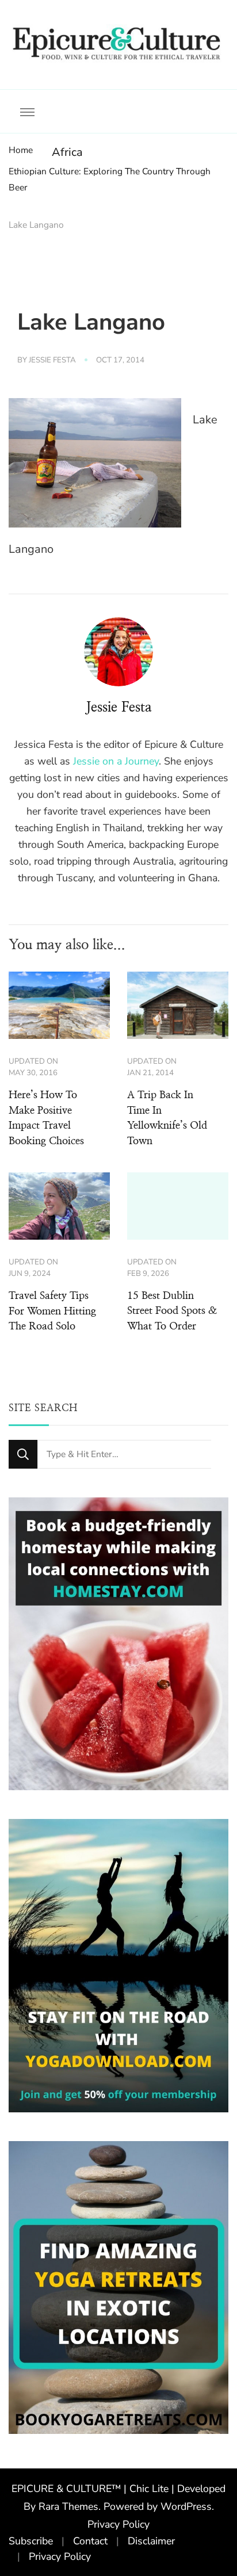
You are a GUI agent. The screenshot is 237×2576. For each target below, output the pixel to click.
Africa (67, 152)
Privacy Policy (118, 2524)
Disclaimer (151, 2541)
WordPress (186, 2506)
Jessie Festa (52, 360)
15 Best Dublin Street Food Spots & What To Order (172, 1311)
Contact (90, 2541)
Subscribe (31, 2541)
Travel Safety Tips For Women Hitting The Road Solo (52, 1311)
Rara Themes (68, 2506)
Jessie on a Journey (116, 761)
